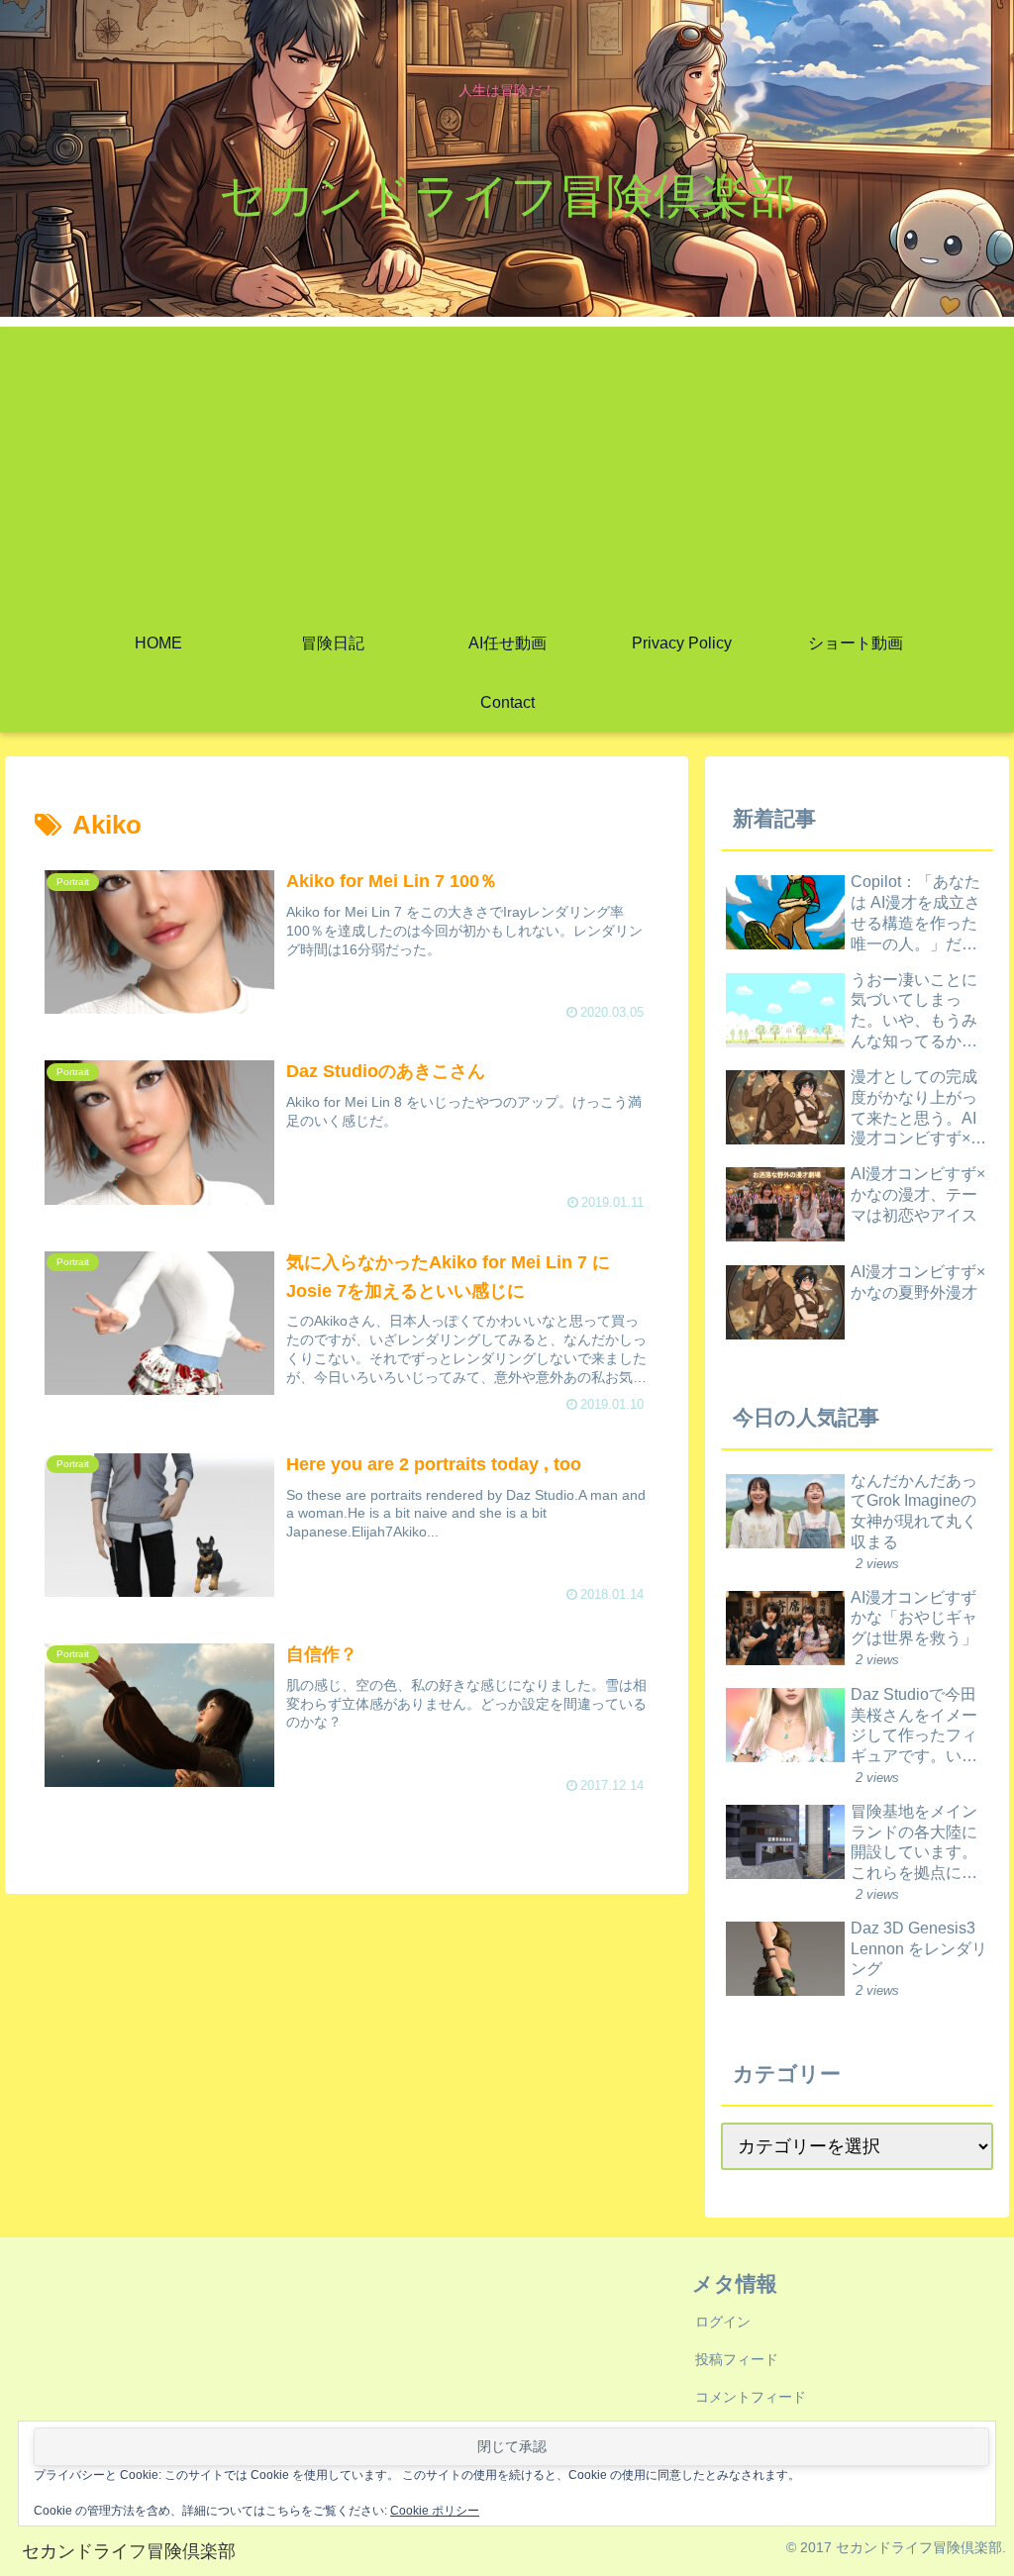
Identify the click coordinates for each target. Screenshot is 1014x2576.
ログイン (723, 2322)
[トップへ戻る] (984, 2546)
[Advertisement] (507, 465)
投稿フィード (737, 2359)
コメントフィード (751, 2397)
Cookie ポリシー (435, 2511)
